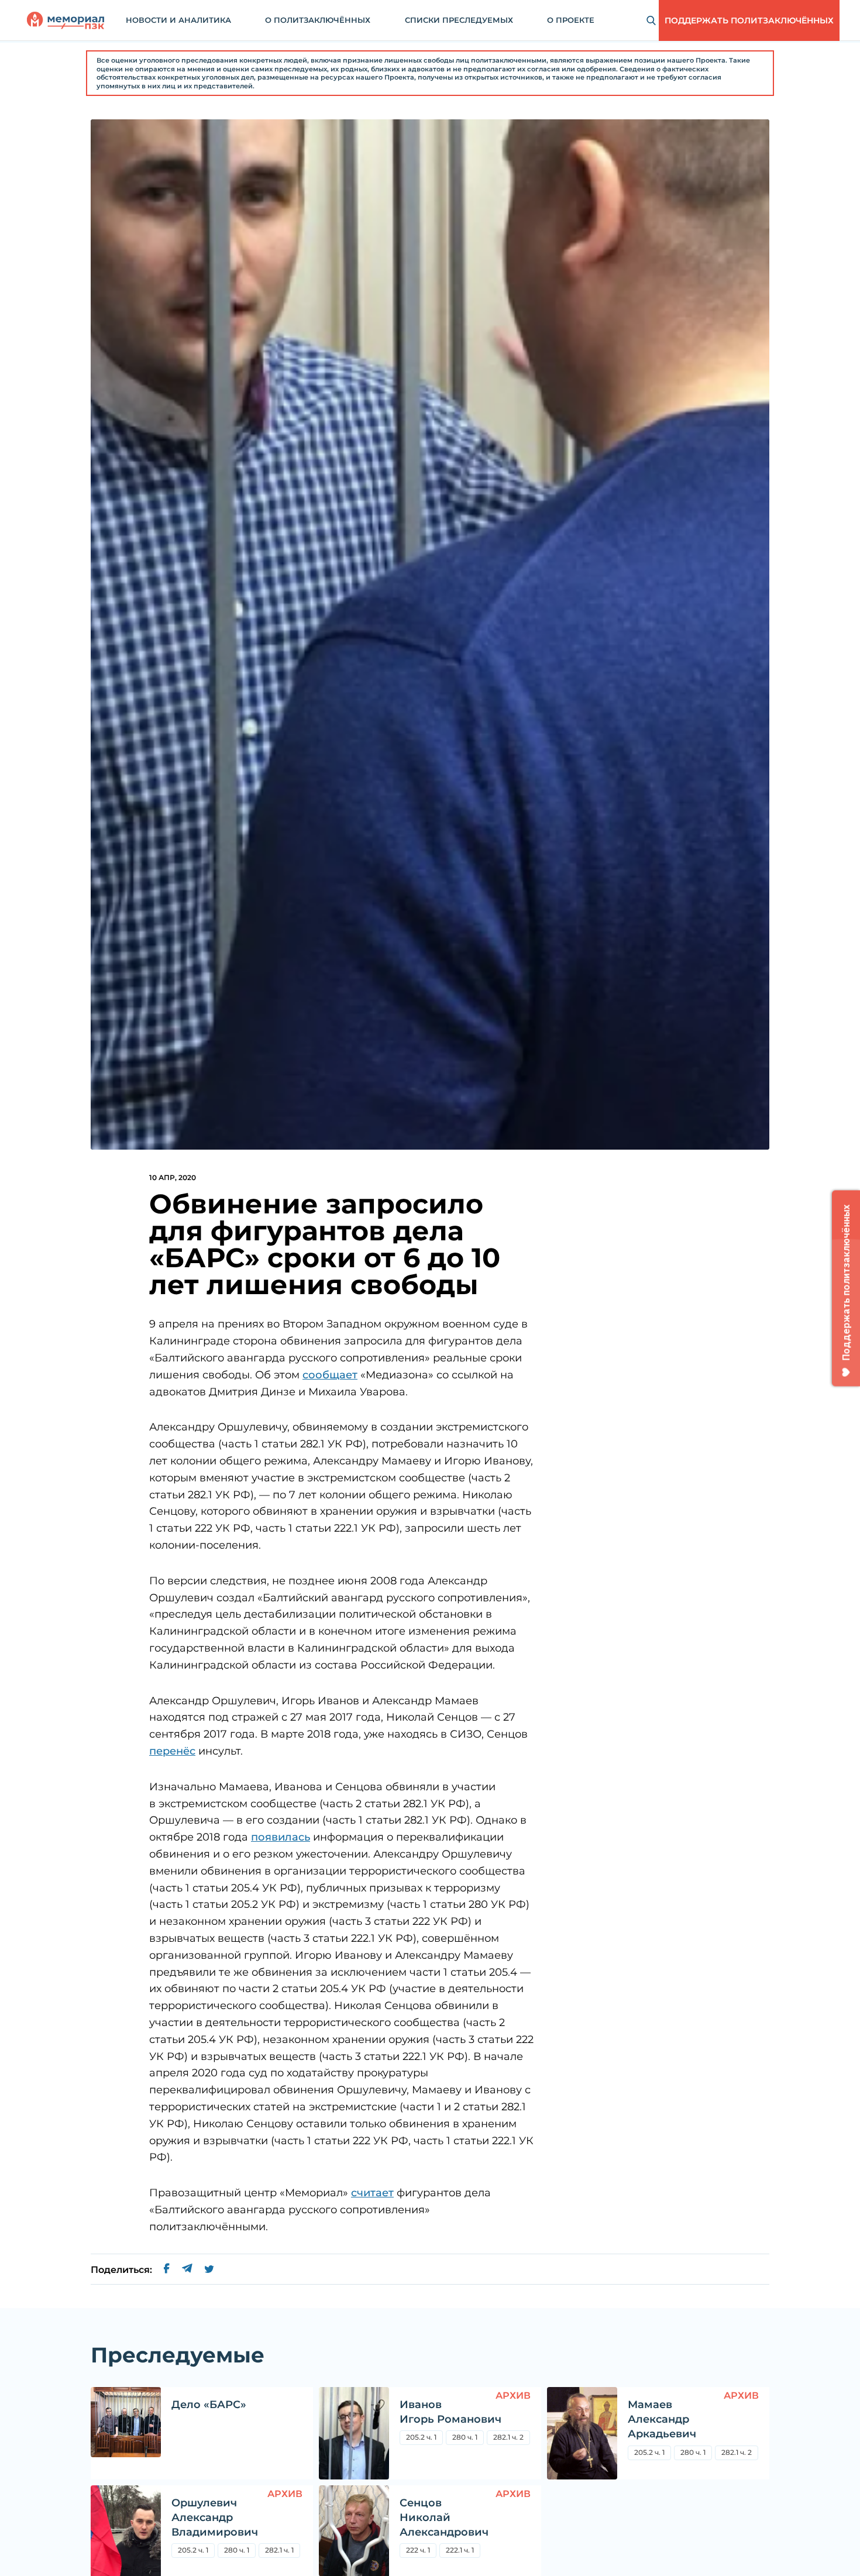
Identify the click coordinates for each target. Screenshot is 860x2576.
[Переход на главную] (66, 20)
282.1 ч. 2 (508, 2437)
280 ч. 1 (465, 2437)
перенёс (172, 1751)
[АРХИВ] (354, 2433)
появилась (281, 1837)
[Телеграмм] (187, 2270)
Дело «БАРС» (209, 2405)
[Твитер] (209, 2270)
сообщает (330, 1375)
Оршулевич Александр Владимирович (215, 2517)
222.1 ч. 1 (460, 2550)
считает (372, 2193)
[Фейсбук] (167, 2270)
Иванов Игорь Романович (450, 2412)
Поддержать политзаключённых (749, 20)
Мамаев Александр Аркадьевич (662, 2419)
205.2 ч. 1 (421, 2437)
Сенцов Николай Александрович (444, 2517)
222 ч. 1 (418, 2550)
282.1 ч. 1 (279, 2550)
